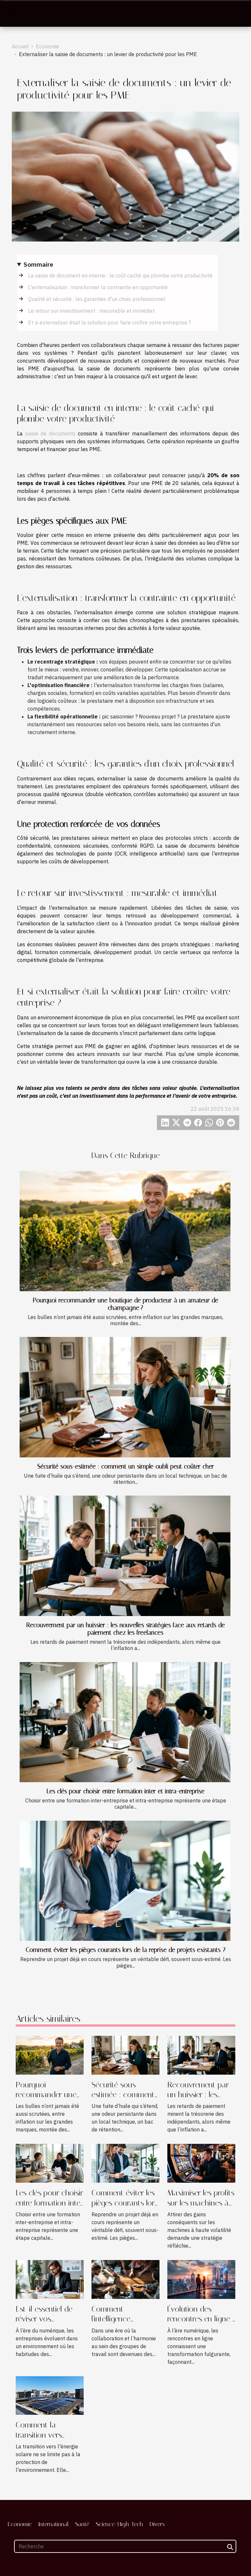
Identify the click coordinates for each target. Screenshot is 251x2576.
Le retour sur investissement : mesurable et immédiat (91, 311)
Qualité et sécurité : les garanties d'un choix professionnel (97, 299)
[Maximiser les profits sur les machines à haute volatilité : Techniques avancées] (201, 2163)
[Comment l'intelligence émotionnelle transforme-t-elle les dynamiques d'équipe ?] (125, 2279)
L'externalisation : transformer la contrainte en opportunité (98, 287)
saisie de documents (50, 433)
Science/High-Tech (119, 2524)
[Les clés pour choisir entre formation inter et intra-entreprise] (125, 1722)
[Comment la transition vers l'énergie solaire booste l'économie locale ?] (50, 2395)
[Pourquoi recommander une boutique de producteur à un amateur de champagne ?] (125, 1231)
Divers (157, 2524)
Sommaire (38, 264)
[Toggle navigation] (17, 14)
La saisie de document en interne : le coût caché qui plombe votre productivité (120, 275)
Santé (82, 2524)
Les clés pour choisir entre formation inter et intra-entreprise (125, 1791)
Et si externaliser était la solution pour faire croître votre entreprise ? (109, 322)
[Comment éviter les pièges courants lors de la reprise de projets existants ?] (125, 1881)
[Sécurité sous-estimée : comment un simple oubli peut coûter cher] (125, 1397)
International (53, 2524)
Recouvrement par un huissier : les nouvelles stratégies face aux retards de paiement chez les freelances (125, 1629)
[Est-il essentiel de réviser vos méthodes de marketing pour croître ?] (50, 2279)
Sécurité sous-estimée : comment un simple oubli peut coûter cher (126, 1466)
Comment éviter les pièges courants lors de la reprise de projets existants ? (126, 1950)
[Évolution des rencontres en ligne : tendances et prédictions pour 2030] (201, 2279)
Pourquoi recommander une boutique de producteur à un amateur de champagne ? (125, 1304)
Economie (48, 46)
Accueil (20, 46)
